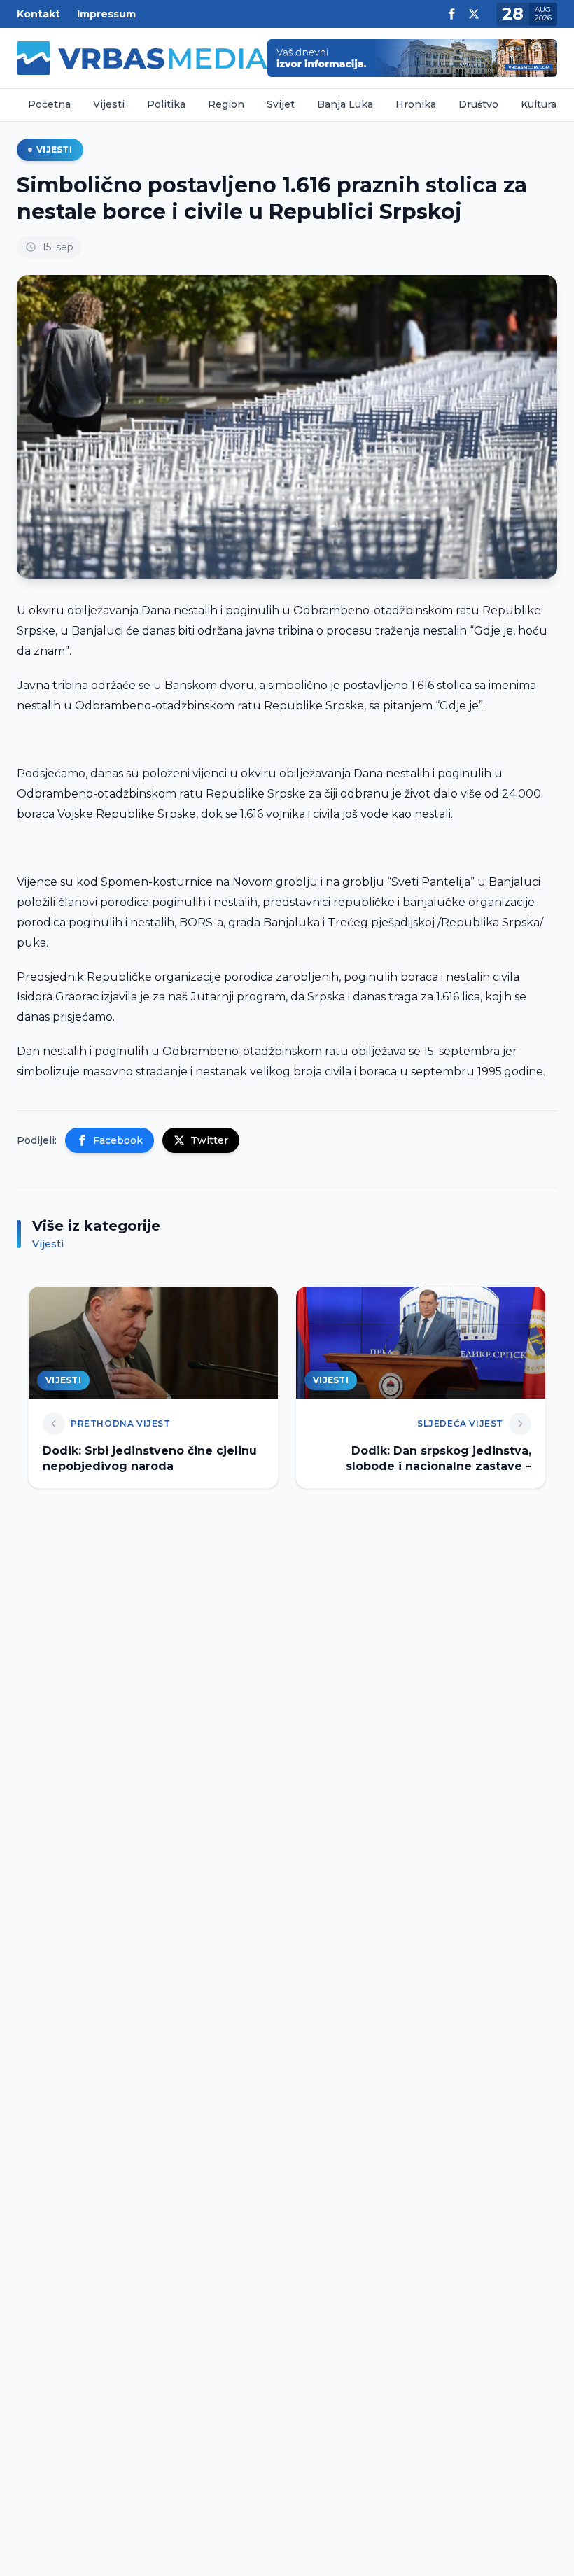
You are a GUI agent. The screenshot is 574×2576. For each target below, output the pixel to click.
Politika (166, 104)
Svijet (281, 104)
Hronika (416, 104)
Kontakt (38, 14)
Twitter (209, 1140)
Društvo (478, 104)
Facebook (118, 1140)
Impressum (106, 14)
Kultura (539, 104)
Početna (49, 104)
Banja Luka (345, 104)
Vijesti (109, 104)
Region (226, 104)
